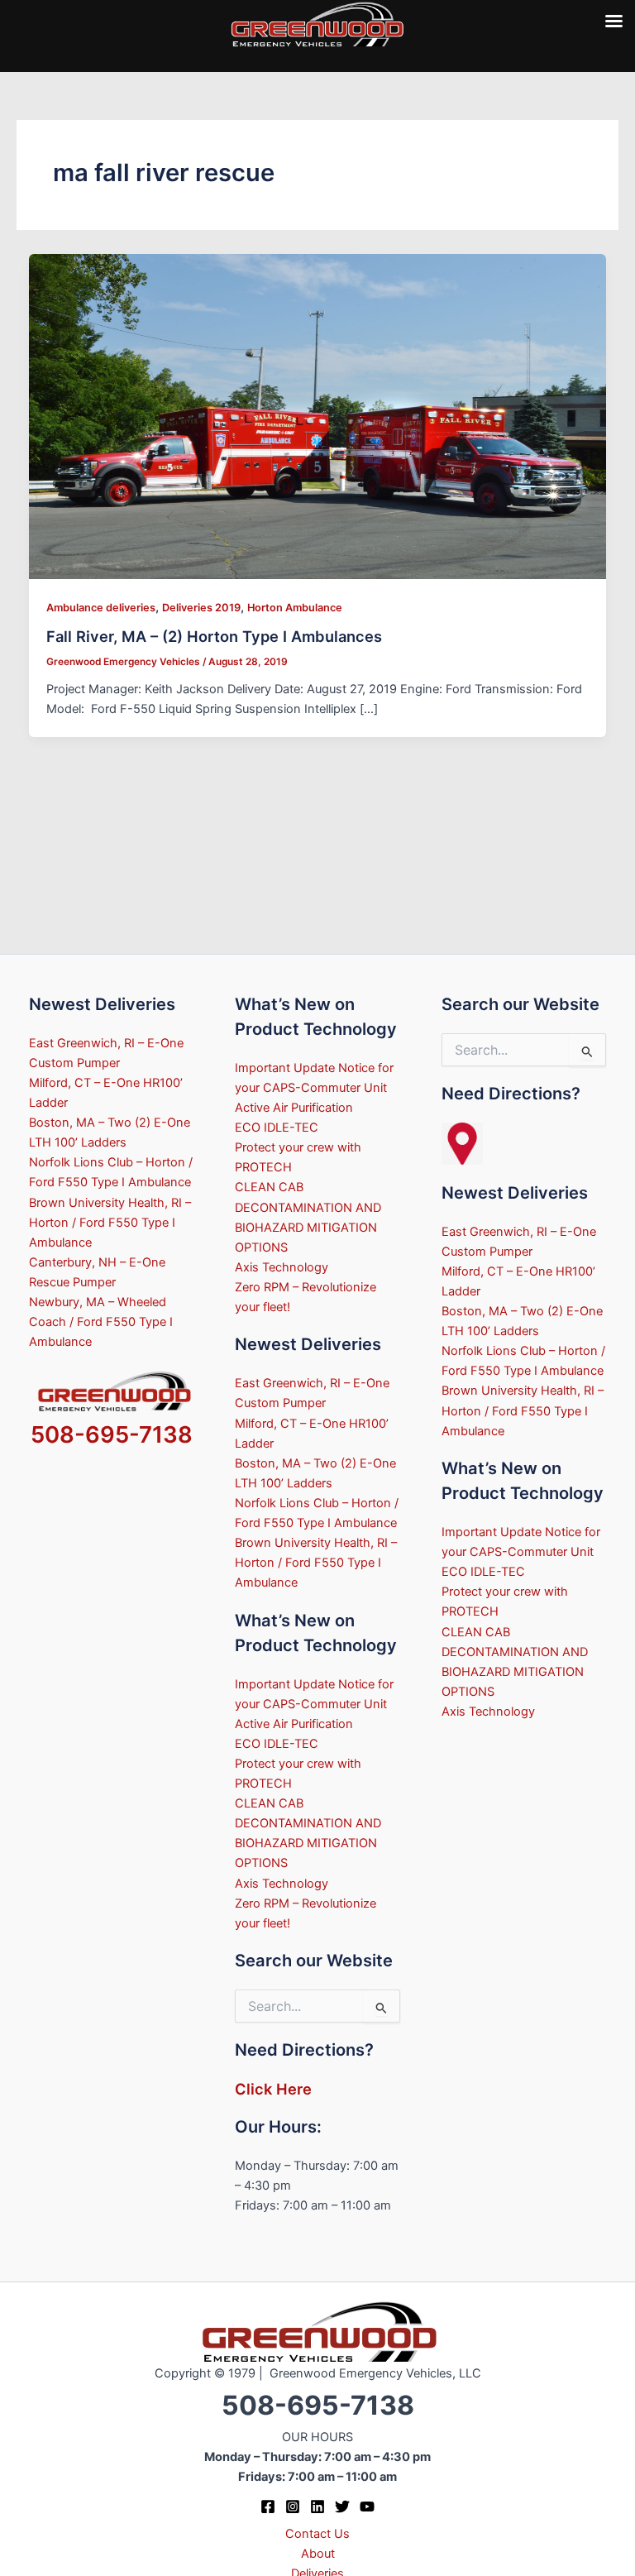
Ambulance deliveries (101, 608)
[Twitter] (342, 2507)
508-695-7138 (112, 1434)
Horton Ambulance (295, 608)
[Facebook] (268, 2507)
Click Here (273, 2089)
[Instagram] (293, 2507)
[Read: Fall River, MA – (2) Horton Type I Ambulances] (318, 415)
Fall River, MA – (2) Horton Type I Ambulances (214, 636)
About (318, 2554)
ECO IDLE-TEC (277, 1128)
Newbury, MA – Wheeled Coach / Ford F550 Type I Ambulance (101, 1322)
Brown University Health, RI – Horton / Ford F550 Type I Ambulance (110, 1223)
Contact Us (317, 2534)
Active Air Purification (294, 1108)
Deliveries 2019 (201, 608)
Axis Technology (282, 1267)
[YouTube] (367, 2507)
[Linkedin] (317, 2507)
